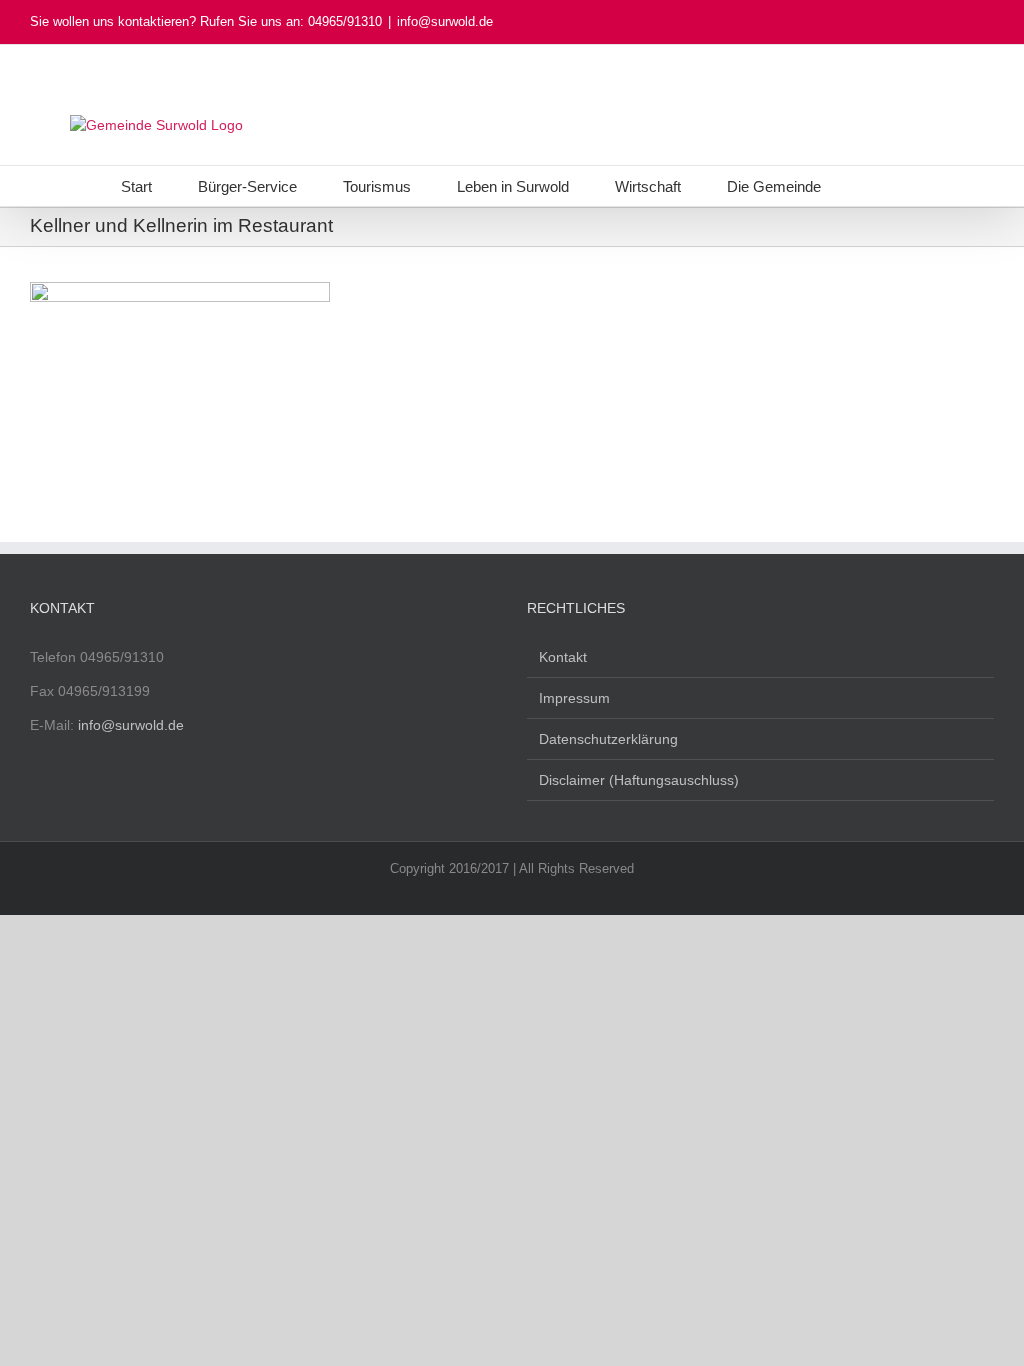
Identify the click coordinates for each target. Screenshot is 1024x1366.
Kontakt (563, 657)
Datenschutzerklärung (608, 739)
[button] (873, 186)
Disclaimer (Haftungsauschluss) (639, 780)
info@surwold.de (445, 21)
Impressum (574, 698)
